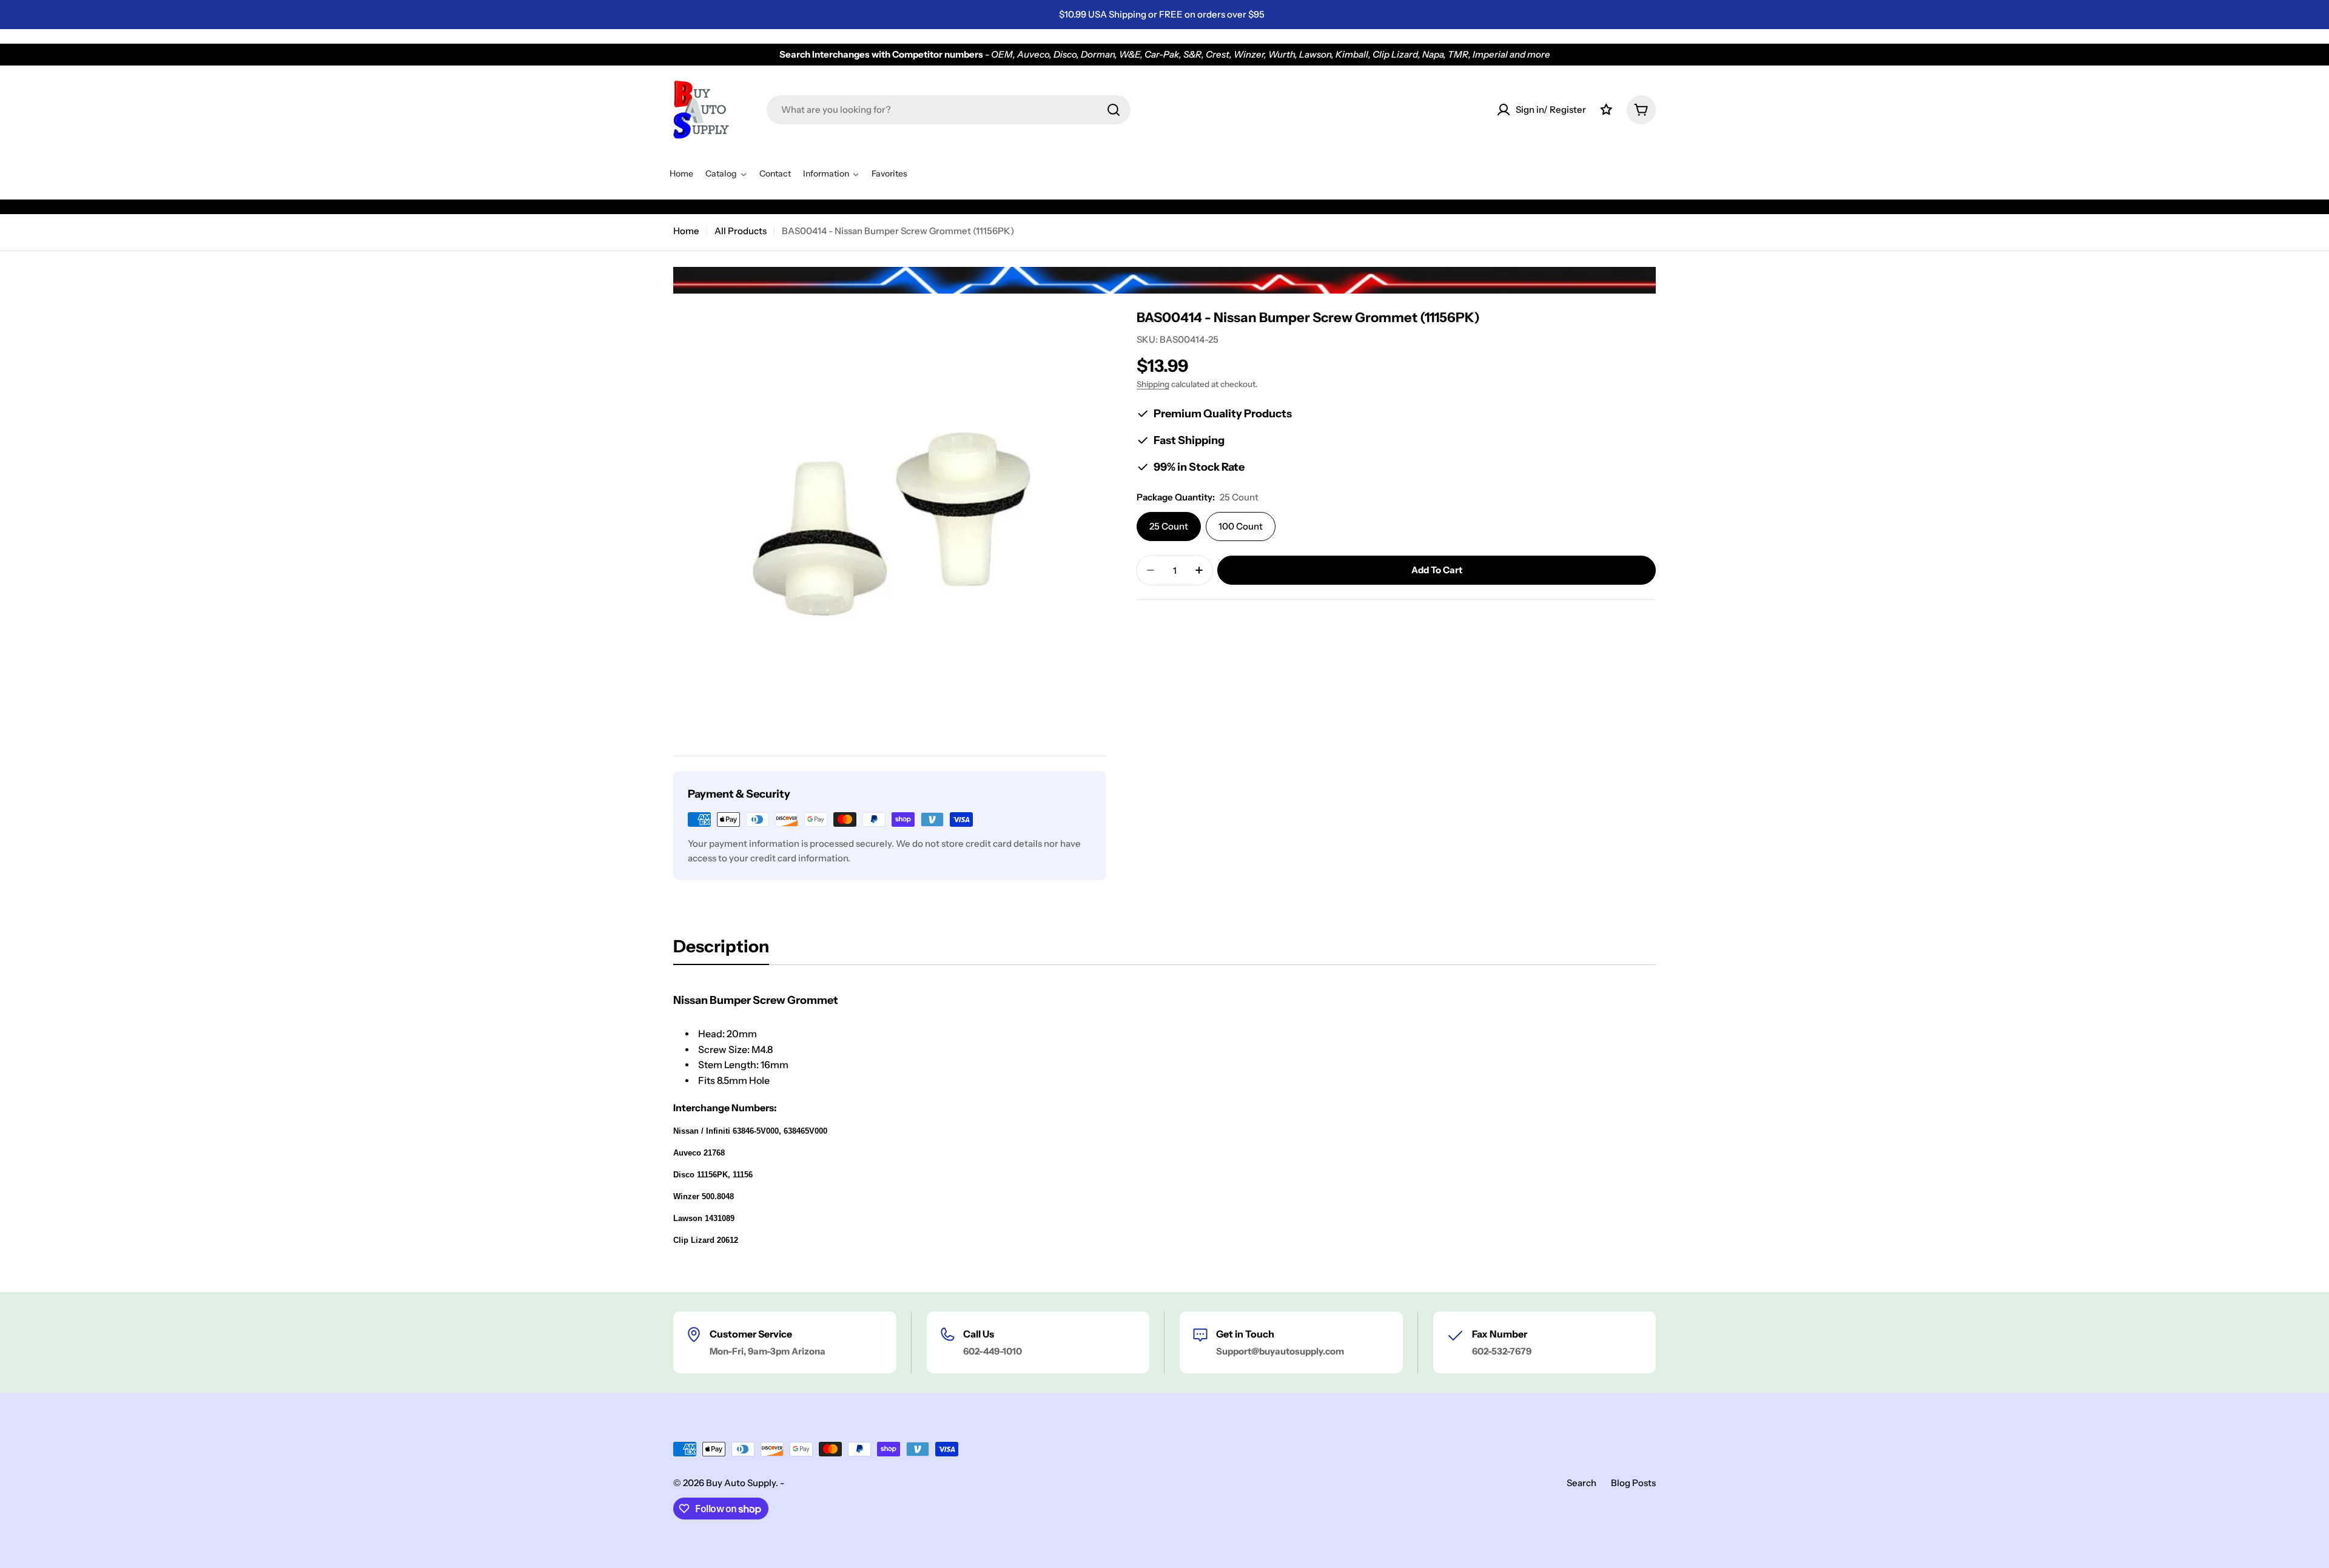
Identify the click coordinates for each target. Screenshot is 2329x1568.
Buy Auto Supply (741, 1483)
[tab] (721, 950)
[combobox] (949, 110)
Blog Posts (1633, 1483)
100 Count (1241, 526)
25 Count (1169, 526)
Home (686, 231)
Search (1581, 1483)
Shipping (1153, 384)
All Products (741, 231)
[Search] (1114, 110)
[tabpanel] (1164, 1127)
